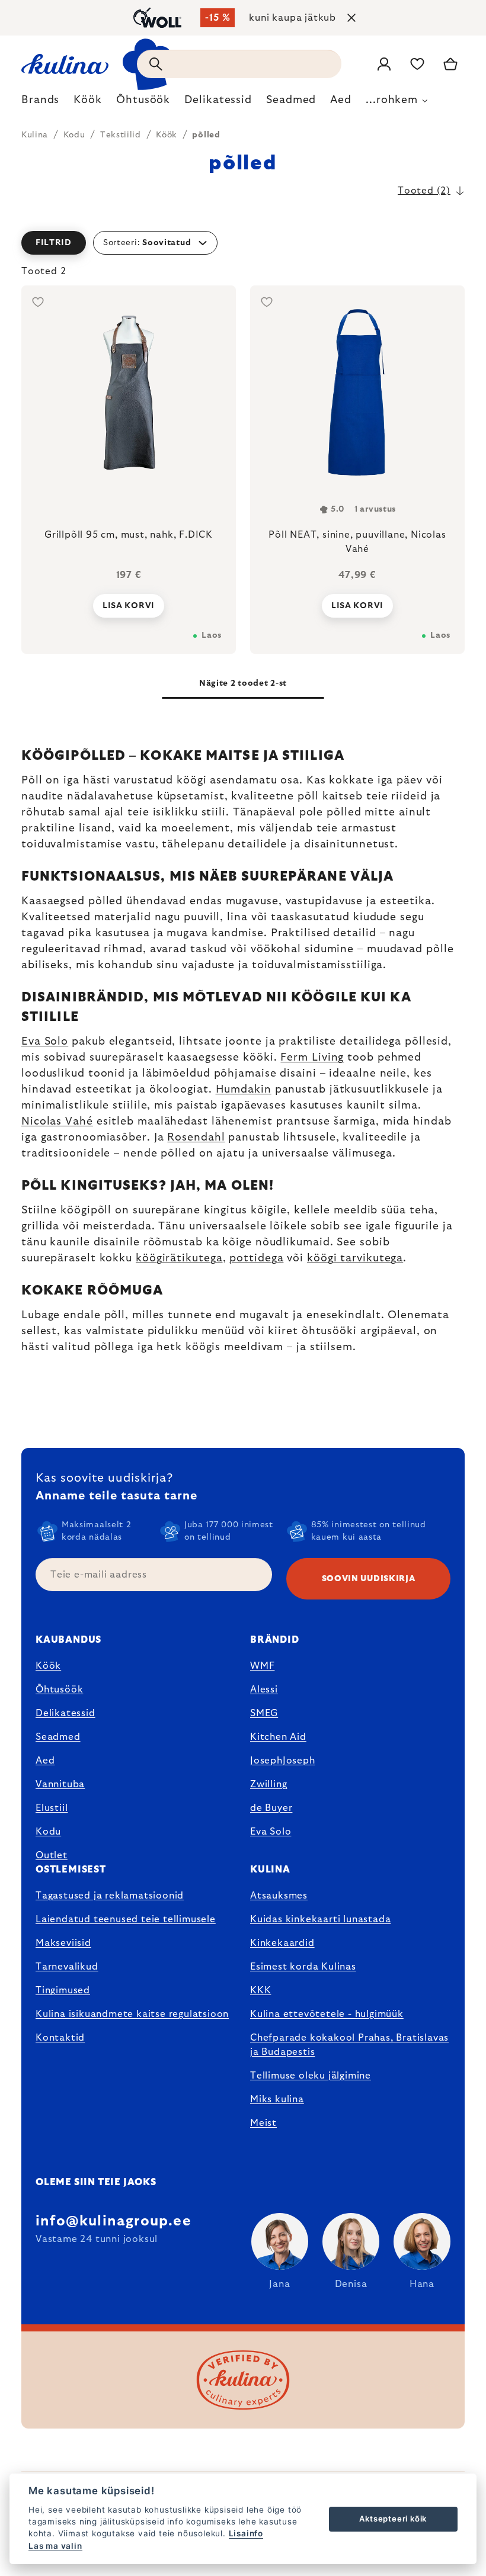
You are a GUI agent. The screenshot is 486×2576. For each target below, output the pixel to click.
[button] (243, 243)
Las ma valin (55, 2546)
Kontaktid (60, 2038)
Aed (45, 1761)
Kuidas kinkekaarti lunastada (320, 1919)
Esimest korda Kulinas (303, 1967)
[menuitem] (40, 103)
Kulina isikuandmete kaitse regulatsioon (132, 2014)
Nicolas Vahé (57, 1122)
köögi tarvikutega (355, 1258)
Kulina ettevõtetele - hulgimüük (327, 2014)
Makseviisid (63, 1943)
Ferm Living (312, 1058)
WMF (262, 1666)
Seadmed (58, 1737)
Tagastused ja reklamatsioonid (110, 1896)
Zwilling (268, 1784)
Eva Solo (45, 1042)
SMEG (264, 1713)
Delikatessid (65, 1713)
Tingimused (63, 1990)
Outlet (52, 1855)
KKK (260, 1990)
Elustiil (52, 1808)
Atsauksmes (279, 1896)
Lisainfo (246, 2533)
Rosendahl (196, 1138)
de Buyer (271, 1808)
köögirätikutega (179, 1258)
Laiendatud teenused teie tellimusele (126, 1919)
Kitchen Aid (278, 1737)
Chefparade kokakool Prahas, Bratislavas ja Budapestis (349, 2045)
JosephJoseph (283, 1761)
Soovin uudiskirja (369, 1579)
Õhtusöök (59, 1690)
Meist (263, 2123)
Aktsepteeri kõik (393, 2519)
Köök (48, 1666)
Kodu (48, 1832)
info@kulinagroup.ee (113, 2221)
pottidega (256, 1258)
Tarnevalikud (67, 1967)
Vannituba (60, 1784)
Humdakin (244, 1090)
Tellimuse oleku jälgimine (311, 2076)
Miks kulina (277, 2099)
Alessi (264, 1690)
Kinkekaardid (282, 1943)
